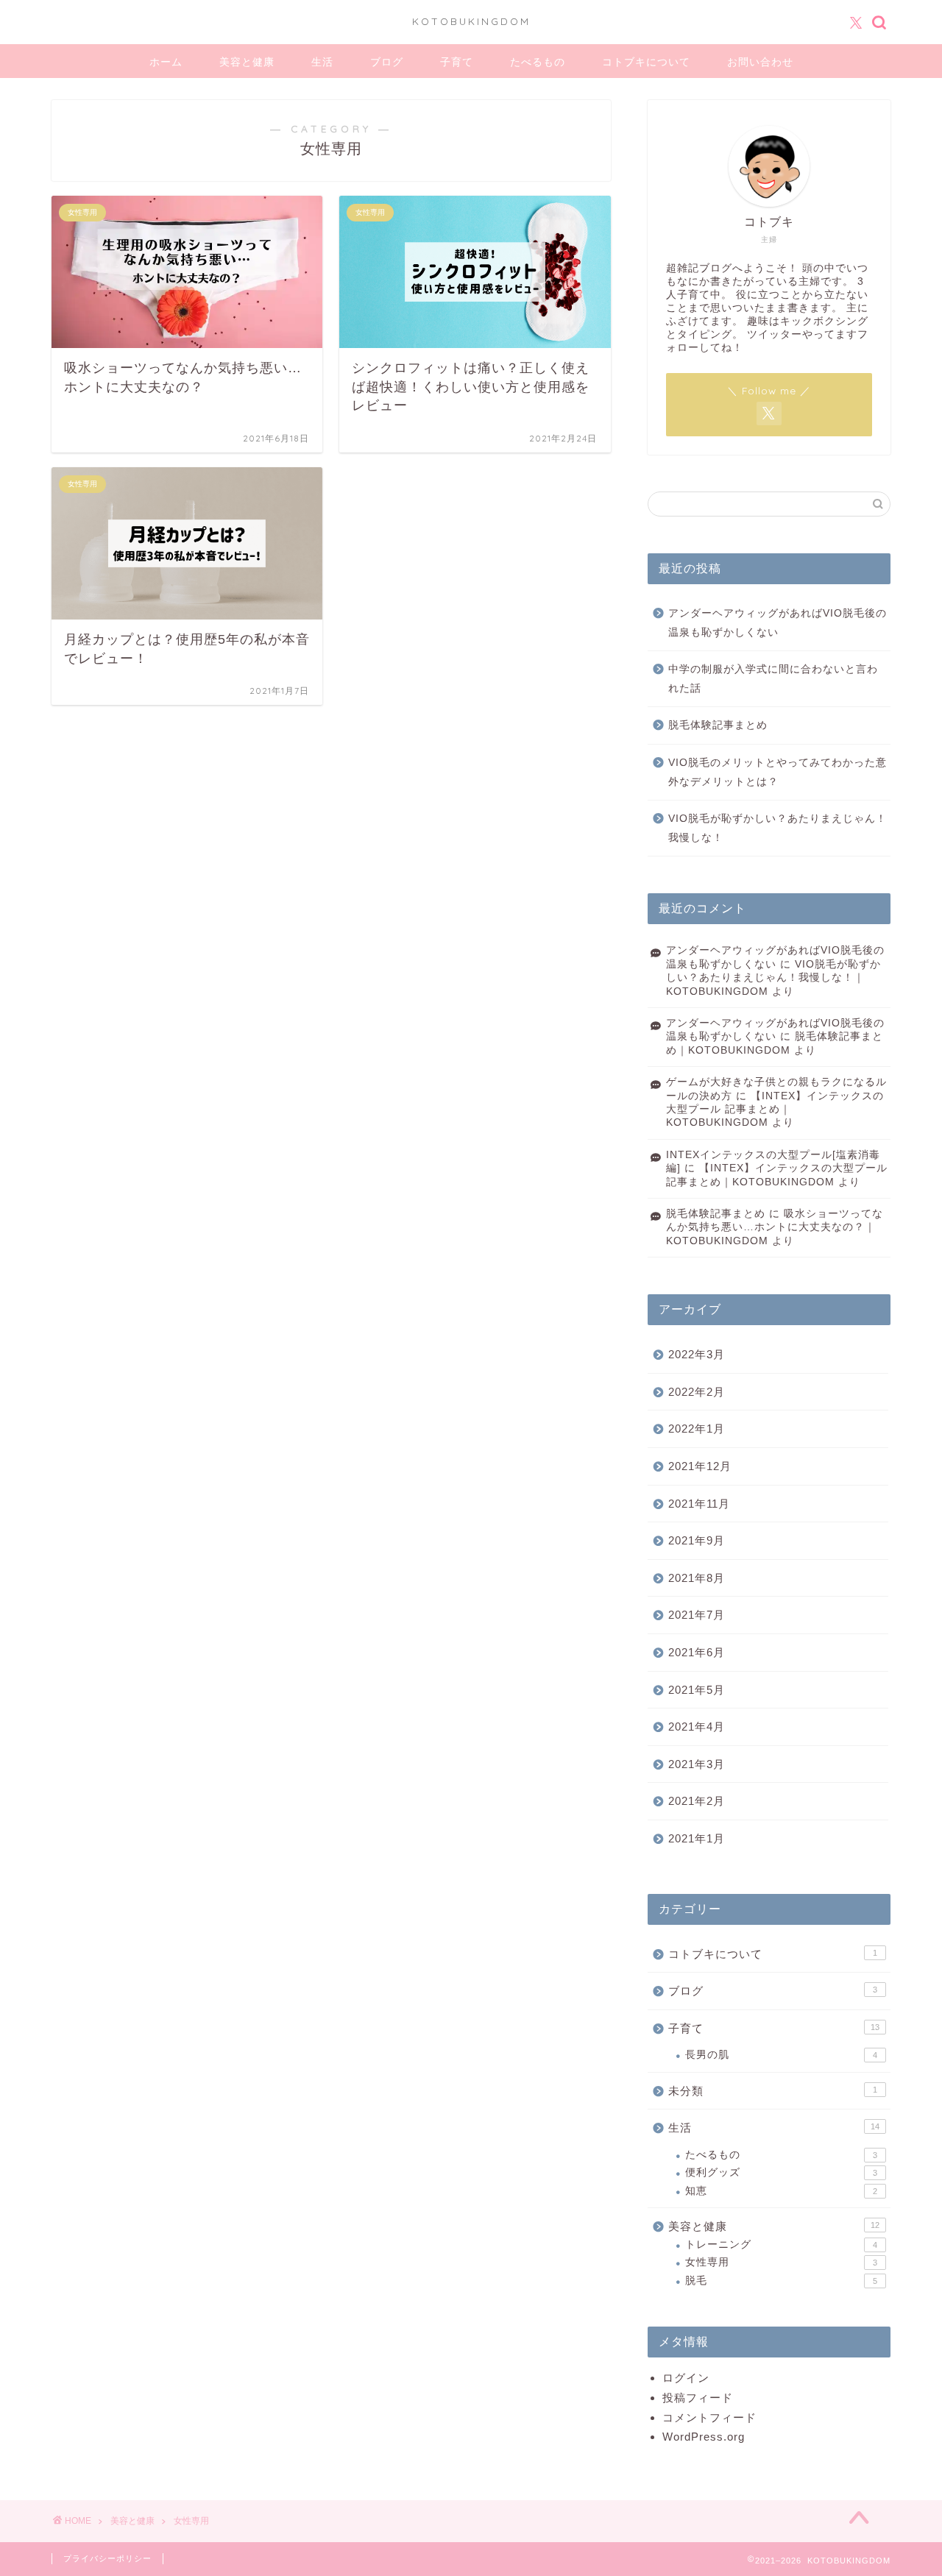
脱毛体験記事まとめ (718, 725)
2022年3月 (697, 1354)
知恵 (781, 2191)
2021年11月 (699, 1504)
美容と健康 (247, 62)
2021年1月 (697, 1838)
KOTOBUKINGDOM (471, 21)
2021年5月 (697, 1690)
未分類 (773, 2091)
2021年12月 (700, 1466)
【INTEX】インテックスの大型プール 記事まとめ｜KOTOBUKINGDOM (775, 1110)
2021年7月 (697, 1615)
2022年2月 (697, 1392)
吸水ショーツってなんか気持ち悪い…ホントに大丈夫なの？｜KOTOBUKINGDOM (775, 1227)
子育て (457, 62)
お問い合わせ (760, 62)
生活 (322, 62)
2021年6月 (697, 1652)
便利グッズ (781, 2172)
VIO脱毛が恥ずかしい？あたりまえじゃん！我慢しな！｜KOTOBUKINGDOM (773, 978)
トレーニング (781, 2245)
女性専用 (781, 2262)
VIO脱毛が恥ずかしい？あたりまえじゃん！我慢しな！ (778, 828)
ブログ (387, 62)
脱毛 (781, 2281)
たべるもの (538, 62)
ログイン (686, 2378)
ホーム (166, 62)
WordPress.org (704, 2437)
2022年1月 (697, 1429)
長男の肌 (781, 2055)
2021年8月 (697, 1578)
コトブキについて (646, 62)
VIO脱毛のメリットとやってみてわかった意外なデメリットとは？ (778, 772)
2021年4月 (697, 1727)
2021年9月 (697, 1540)
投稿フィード (698, 2398)
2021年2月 (697, 1801)
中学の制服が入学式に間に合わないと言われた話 (773, 679)
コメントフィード (709, 2417)
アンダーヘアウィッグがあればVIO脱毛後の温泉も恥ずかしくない (778, 623)
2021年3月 (697, 1764)
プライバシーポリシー (107, 2558)
